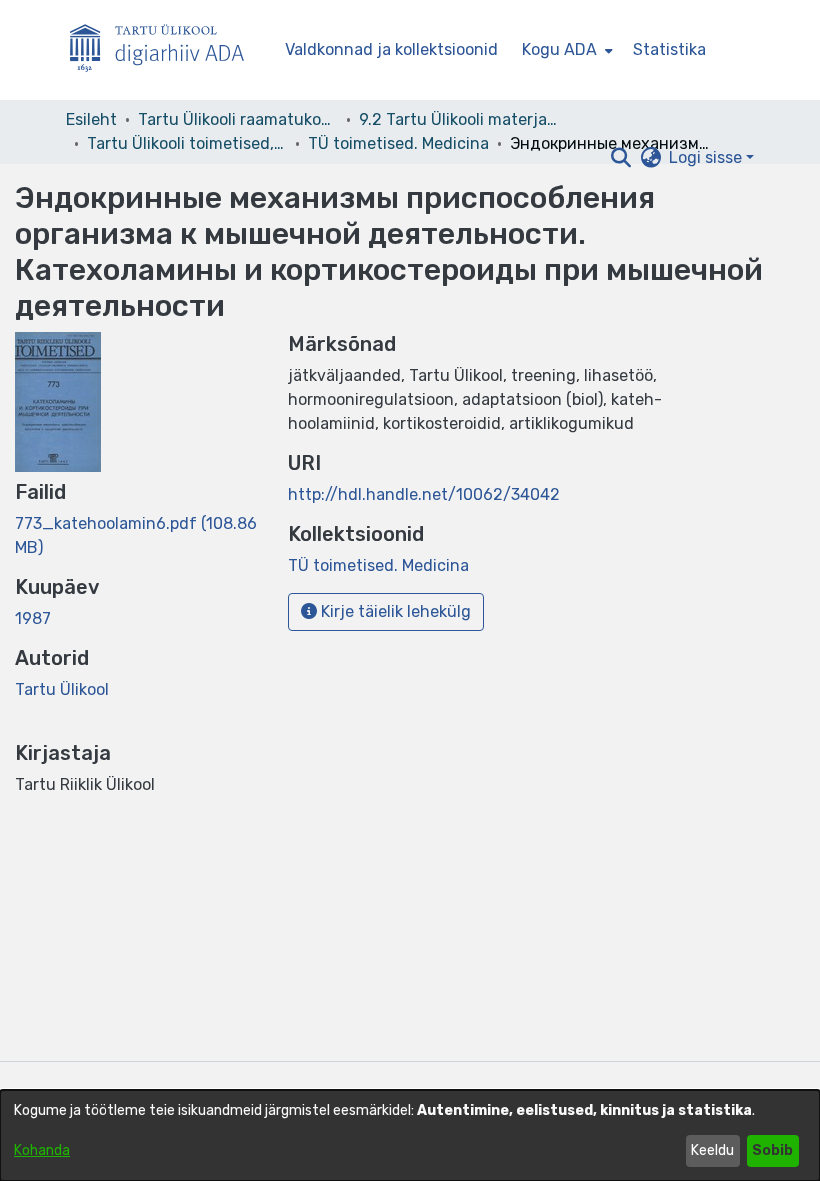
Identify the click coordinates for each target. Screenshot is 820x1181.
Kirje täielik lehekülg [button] (394, 611)
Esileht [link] (91, 119)
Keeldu (712, 1150)
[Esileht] (165, 50)
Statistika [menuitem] (669, 49)
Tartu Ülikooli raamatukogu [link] (238, 119)
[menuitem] (565, 50)
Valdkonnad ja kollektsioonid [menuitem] (391, 49)
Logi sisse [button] (707, 157)
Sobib (772, 1150)
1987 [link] (33, 618)
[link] (378, 565)
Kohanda (42, 1150)
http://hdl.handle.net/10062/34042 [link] (424, 494)
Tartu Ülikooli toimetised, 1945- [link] (187, 143)
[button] (620, 158)
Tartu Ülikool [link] (62, 689)
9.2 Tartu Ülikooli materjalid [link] (459, 119)
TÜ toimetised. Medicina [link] (398, 143)
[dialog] (410, 1135)
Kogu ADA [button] (559, 49)
